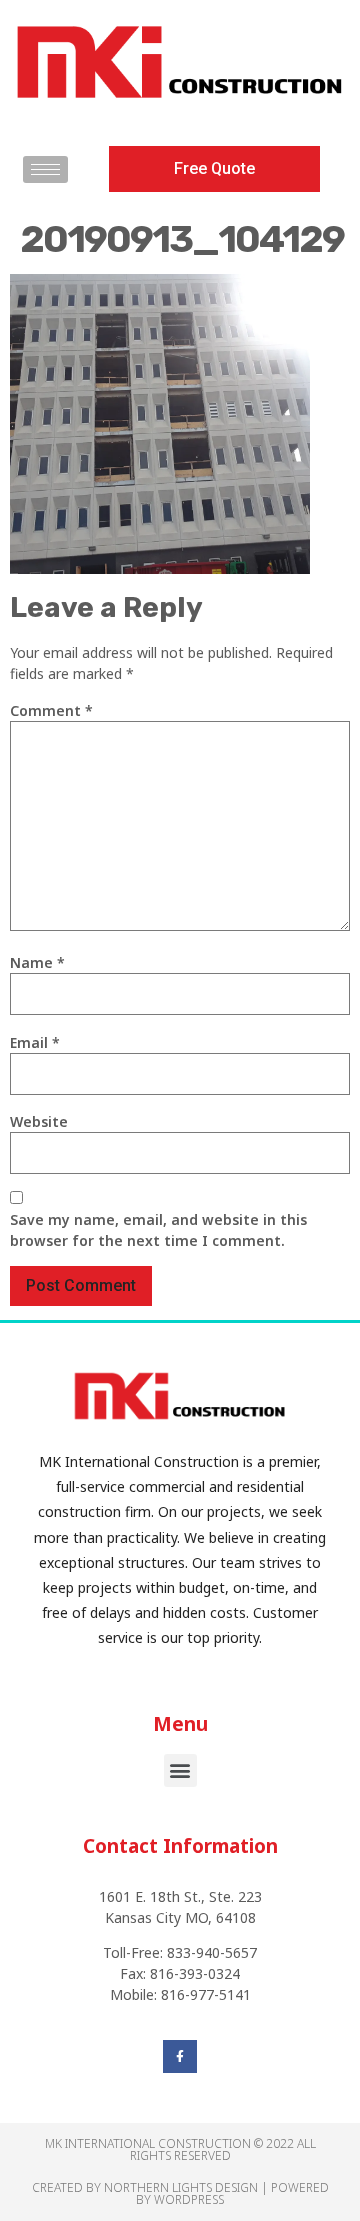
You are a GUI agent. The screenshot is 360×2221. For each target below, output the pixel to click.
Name (37, 962)
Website (39, 1121)
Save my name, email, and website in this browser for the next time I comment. (158, 1230)
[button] (214, 169)
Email (35, 1042)
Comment (51, 710)
